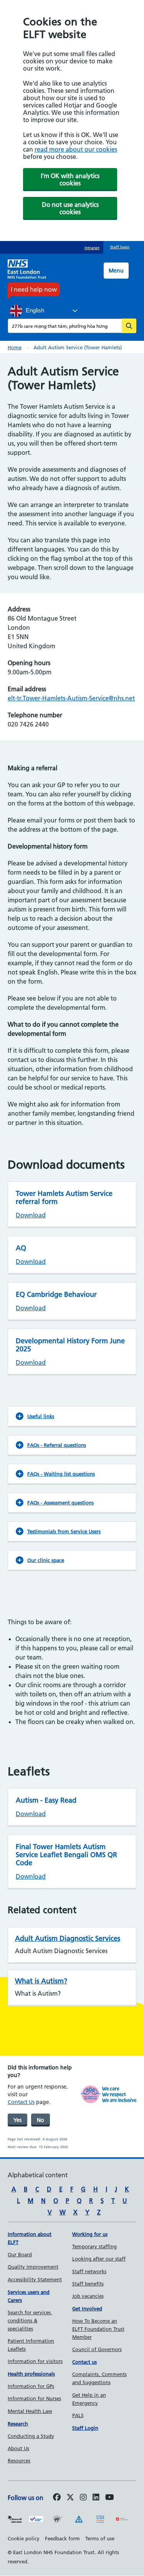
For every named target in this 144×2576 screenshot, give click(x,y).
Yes (17, 2120)
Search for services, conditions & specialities (30, 2320)
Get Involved (87, 2308)
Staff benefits (88, 2284)
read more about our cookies (76, 149)
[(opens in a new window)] (83, 2498)
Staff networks (89, 2271)
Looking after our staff (99, 2259)
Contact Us (21, 2102)
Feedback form (62, 2538)
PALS (78, 2415)
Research (18, 2424)
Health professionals (31, 2374)
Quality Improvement (33, 2267)
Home (15, 347)
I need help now (34, 289)
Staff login (120, 247)
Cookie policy (24, 2538)
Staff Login (85, 2428)
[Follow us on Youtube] (110, 2498)
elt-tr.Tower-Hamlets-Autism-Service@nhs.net (71, 698)
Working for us (90, 2234)
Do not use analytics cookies (70, 208)
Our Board (20, 2254)
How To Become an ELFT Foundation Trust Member (98, 2329)
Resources (19, 2460)
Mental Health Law (30, 2411)
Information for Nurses (34, 2398)
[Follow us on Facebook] (57, 2498)
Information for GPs (31, 2386)
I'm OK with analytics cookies (70, 179)
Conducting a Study (31, 2436)
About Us (18, 2448)
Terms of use (100, 2538)
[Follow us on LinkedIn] (96, 2498)
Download (31, 1215)
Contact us (84, 2362)
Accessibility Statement (35, 2279)
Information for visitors (35, 2361)
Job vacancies (88, 2296)
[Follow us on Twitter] (70, 2498)
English (34, 310)
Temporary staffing (94, 2246)
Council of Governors (97, 2349)
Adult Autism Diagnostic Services (68, 1938)
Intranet (92, 248)
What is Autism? (41, 1981)
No (41, 2120)
